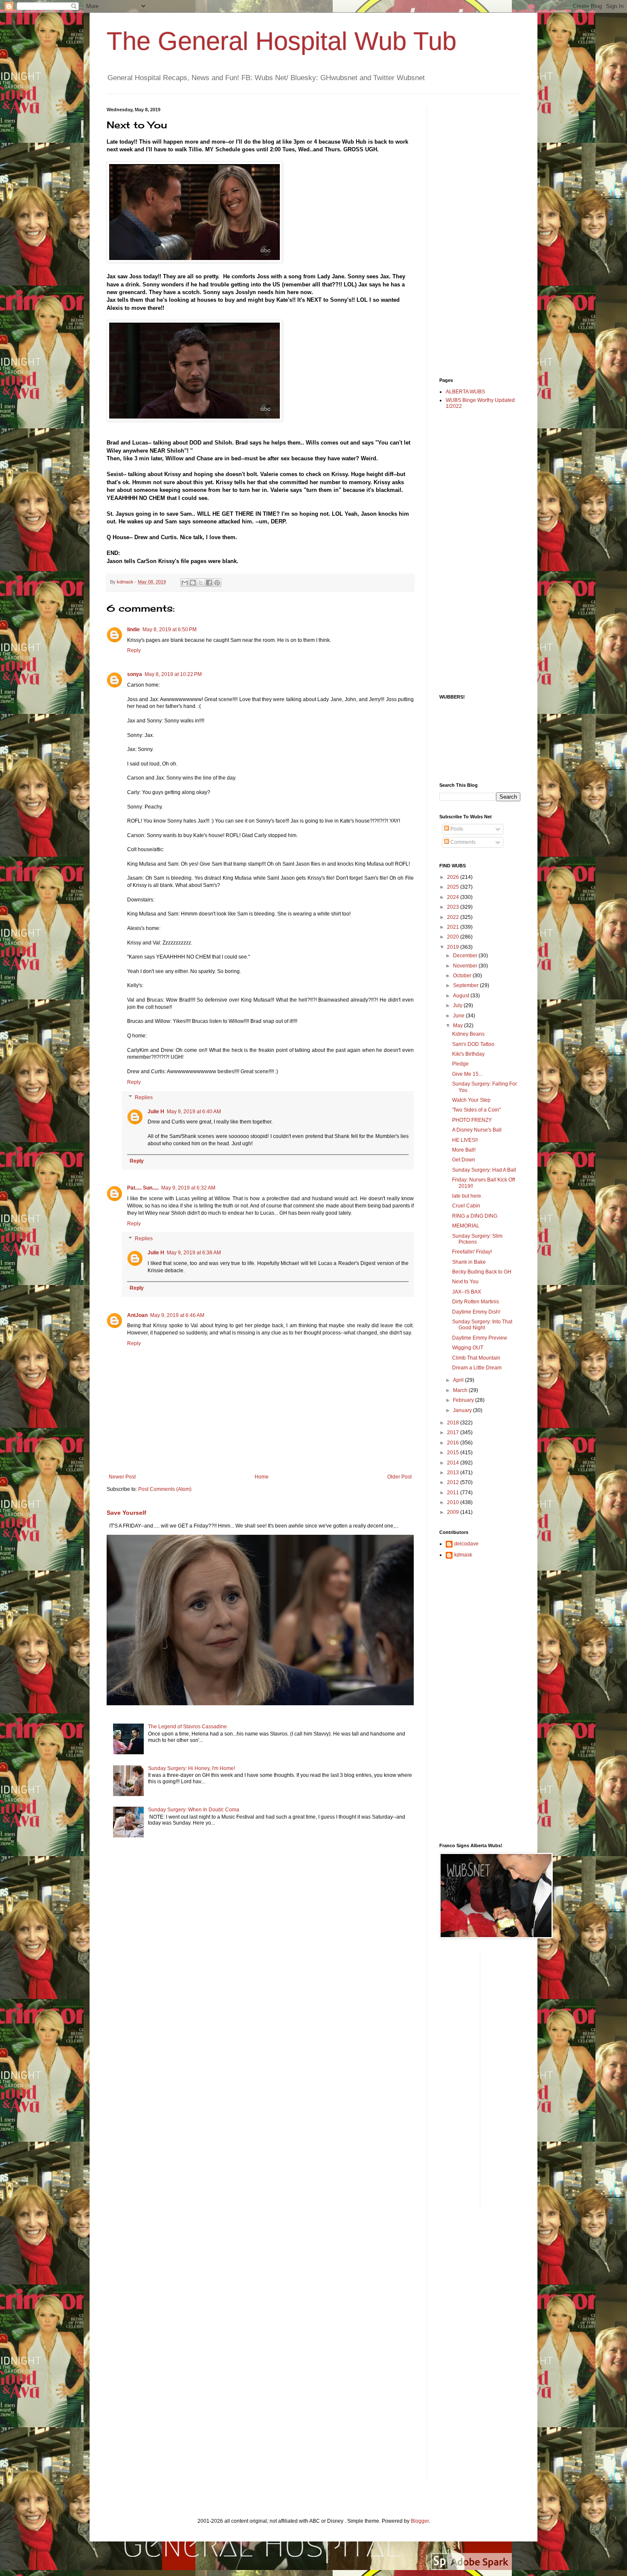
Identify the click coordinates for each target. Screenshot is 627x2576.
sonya (135, 674)
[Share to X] (201, 583)
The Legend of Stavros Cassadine (187, 1727)
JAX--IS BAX (467, 1292)
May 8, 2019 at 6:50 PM (170, 630)
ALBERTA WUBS (465, 392)
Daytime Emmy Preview (480, 1338)
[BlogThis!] (193, 583)
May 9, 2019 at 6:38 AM (194, 1253)
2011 (454, 1493)
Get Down (464, 1160)
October (463, 976)
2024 (454, 897)
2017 (454, 1432)
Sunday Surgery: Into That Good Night (482, 1325)
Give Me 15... (467, 1074)
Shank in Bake (469, 1262)
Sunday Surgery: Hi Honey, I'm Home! (192, 1768)
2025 (454, 887)
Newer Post (122, 1477)
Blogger (420, 2521)
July (458, 1005)
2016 (454, 1443)
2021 (454, 927)
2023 (454, 907)
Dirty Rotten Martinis (476, 1302)
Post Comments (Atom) (165, 1489)
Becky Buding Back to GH (482, 1272)
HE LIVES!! (465, 1140)
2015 (454, 1453)
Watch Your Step (471, 1100)
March (461, 1390)
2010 (454, 1502)
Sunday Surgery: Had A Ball (484, 1170)
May (459, 1025)
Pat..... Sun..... (143, 1188)
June (459, 1016)
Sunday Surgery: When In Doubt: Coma (194, 1810)
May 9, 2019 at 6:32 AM (188, 1188)
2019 (454, 947)
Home (262, 1477)
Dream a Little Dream (477, 1368)
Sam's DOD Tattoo (473, 1044)
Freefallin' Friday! (472, 1252)
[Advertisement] (473, 235)
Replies (144, 1097)
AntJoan (137, 1315)
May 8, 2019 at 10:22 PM (173, 674)
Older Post (399, 1477)
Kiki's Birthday (468, 1054)
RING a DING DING (475, 1216)
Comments (462, 842)
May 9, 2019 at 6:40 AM (194, 1112)
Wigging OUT (468, 1348)
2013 (454, 1473)
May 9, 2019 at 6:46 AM (177, 1315)
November (466, 966)
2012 (454, 1482)
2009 (454, 1512)
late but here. (467, 1196)
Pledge (460, 1064)
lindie (134, 630)
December (466, 956)
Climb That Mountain (476, 1358)
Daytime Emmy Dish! (476, 1312)
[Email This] (185, 583)
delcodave (466, 1544)
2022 (454, 917)
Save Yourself (126, 1513)
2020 (454, 937)
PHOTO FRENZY (472, 1120)
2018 (454, 1423)
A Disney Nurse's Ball (477, 1130)
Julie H (156, 1112)
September (466, 985)
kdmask (463, 1555)
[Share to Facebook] (209, 583)
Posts (456, 829)
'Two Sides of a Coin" (476, 1110)
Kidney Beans (468, 1034)
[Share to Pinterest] (217, 583)
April (459, 1380)
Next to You (465, 1282)
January (463, 1410)
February (464, 1400)
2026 (454, 877)
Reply (134, 650)
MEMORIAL (466, 1226)
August (462, 996)
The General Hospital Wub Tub (282, 41)
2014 (454, 1463)
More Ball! (464, 1150)
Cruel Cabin (466, 1206)
